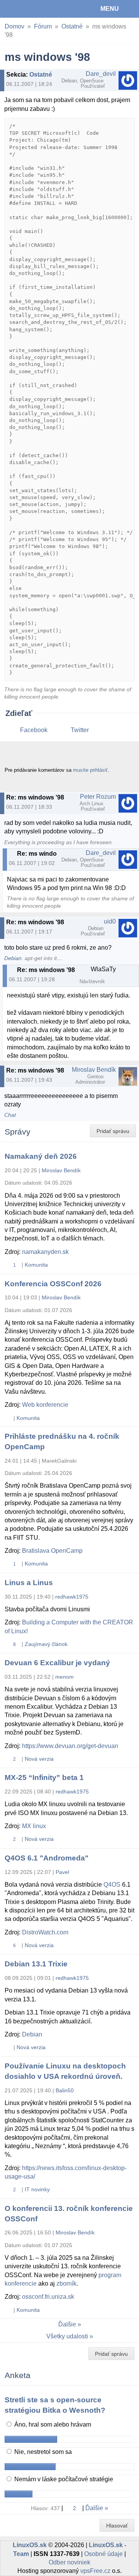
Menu (110, 9)
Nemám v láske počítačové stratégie (63, 2479)
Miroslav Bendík (94, 1070)
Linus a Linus (29, 1583)
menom (64, 1677)
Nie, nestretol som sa (42, 2452)
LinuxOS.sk (31, 9)
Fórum (43, 26)
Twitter (80, 730)
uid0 (110, 921)
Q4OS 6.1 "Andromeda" (47, 1858)
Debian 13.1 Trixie (36, 1964)
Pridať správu (113, 1131)
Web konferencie (45, 1405)
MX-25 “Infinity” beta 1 (44, 1777)
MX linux (34, 1826)
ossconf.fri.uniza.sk (48, 2297)
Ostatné (72, 26)
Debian (13, 958)
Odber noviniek (69, 2562)
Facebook (34, 730)
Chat (10, 1115)
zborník (66, 2284)
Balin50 (65, 2090)
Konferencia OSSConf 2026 (53, 1284)
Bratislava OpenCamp (52, 1551)
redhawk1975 (72, 1597)
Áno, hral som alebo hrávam (52, 2424)
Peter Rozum (98, 797)
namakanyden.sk (45, 1252)
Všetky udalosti (67, 2336)
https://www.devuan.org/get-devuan (70, 1746)
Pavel (62, 1872)
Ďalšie (67, 2324)
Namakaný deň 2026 (41, 1156)
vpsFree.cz (95, 2571)
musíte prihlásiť (90, 770)
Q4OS (112, 1885)
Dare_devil (101, 74)
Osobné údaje (103, 2554)
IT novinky (37, 2189)
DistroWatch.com (45, 1932)
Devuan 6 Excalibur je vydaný (57, 1663)
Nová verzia (39, 1759)
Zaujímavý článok (46, 1644)
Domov (14, 26)
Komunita (36, 1265)
